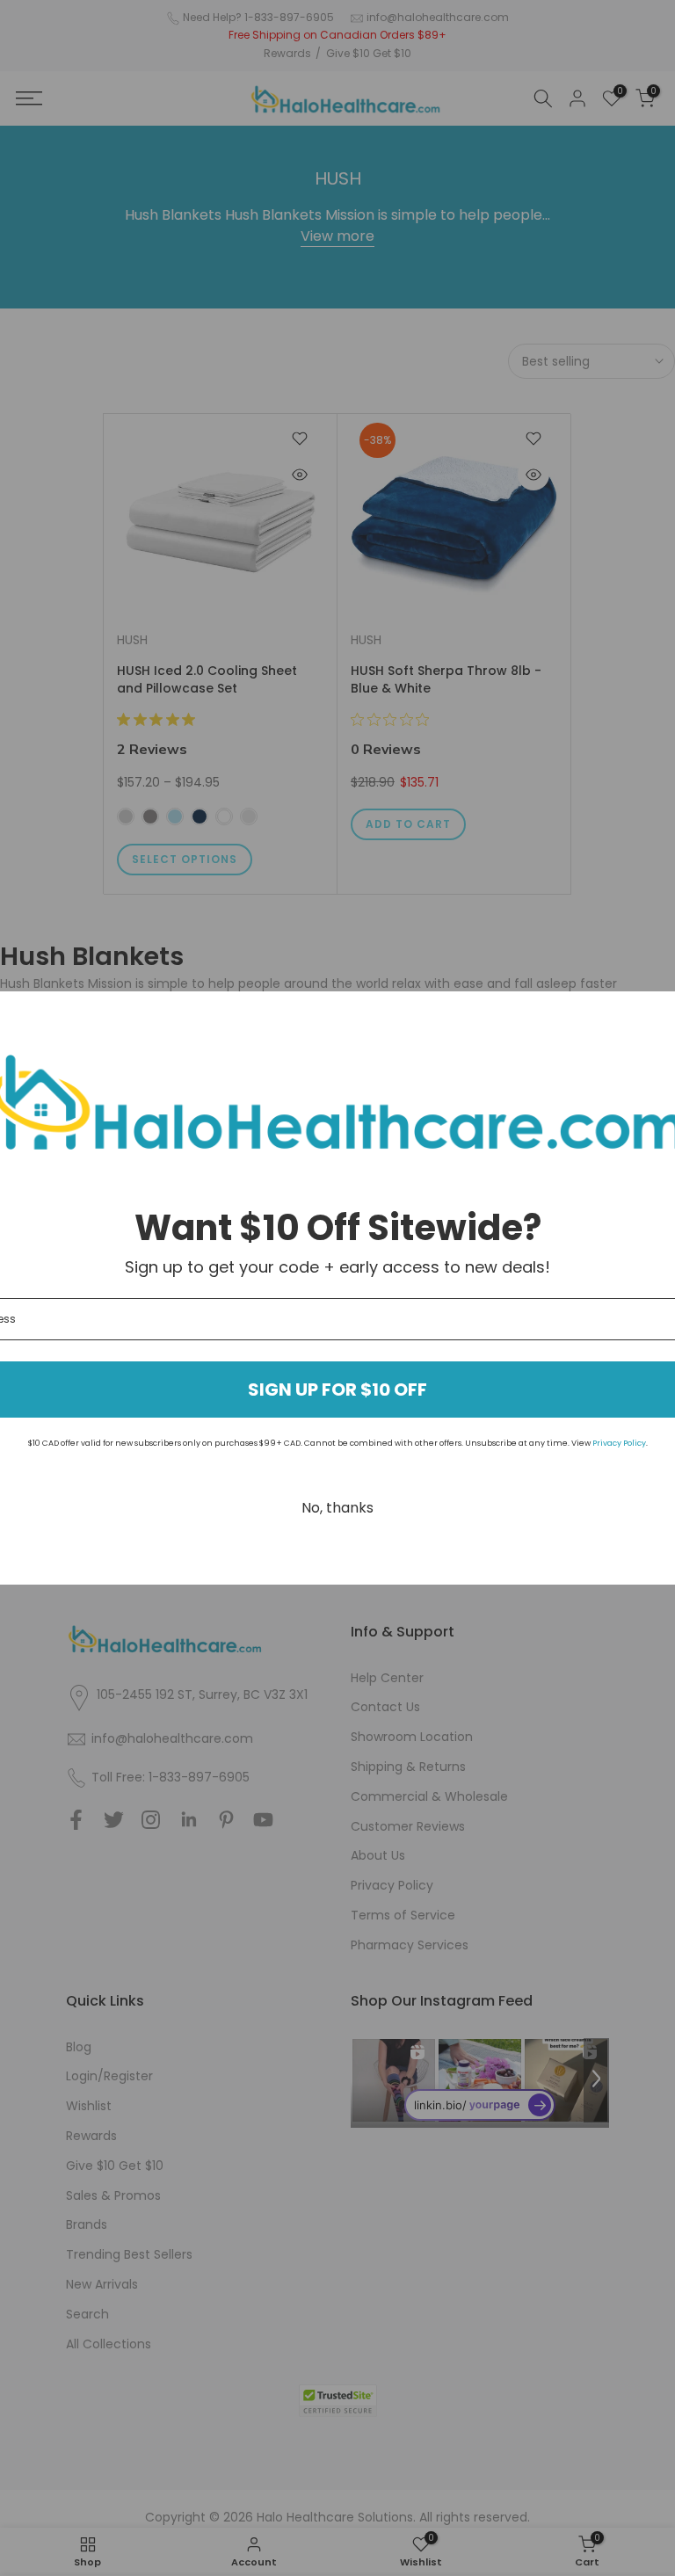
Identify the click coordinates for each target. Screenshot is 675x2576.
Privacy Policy (619, 1443)
